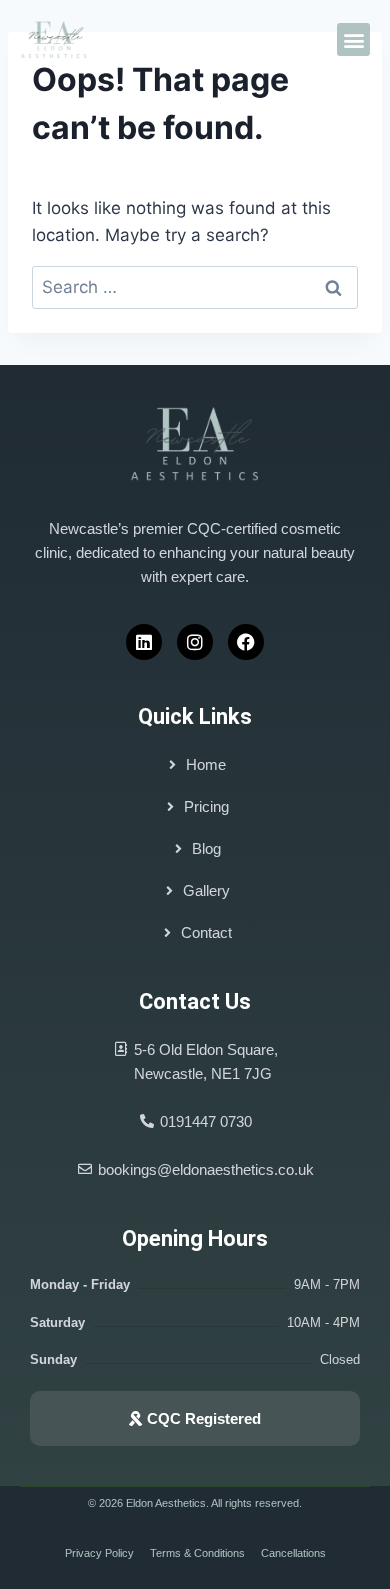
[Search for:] (195, 287)
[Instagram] (195, 642)
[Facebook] (246, 642)
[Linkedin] (144, 642)
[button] (353, 39)
